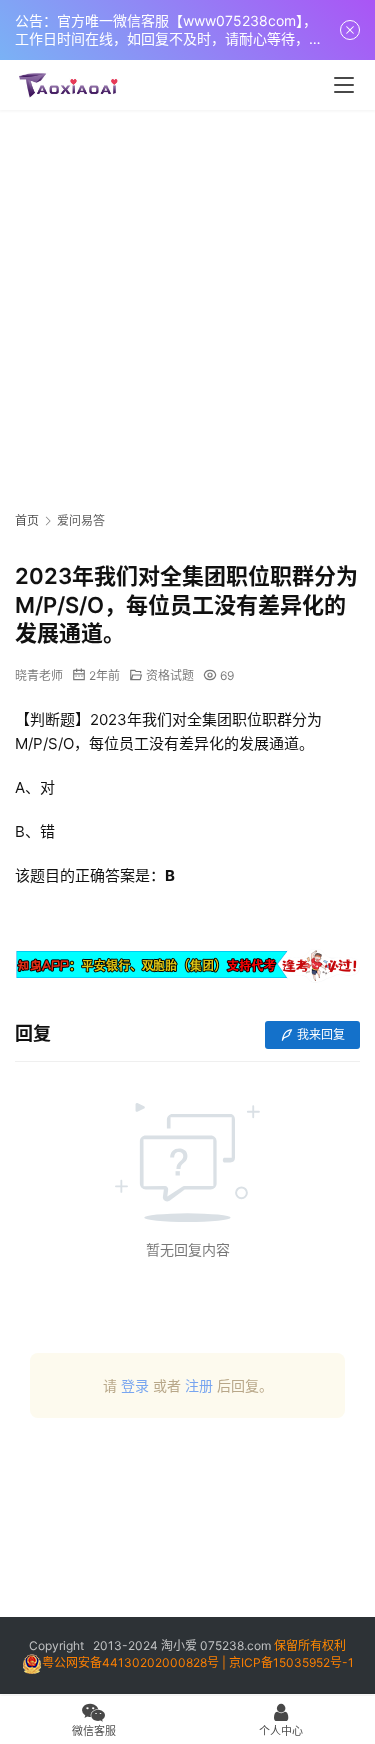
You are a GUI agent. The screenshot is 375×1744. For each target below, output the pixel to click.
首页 (27, 520)
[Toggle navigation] (344, 85)
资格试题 (170, 675)
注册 (199, 1385)
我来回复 (321, 1034)
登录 (135, 1385)
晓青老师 (39, 675)
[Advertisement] (187, 307)
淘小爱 (179, 1645)
